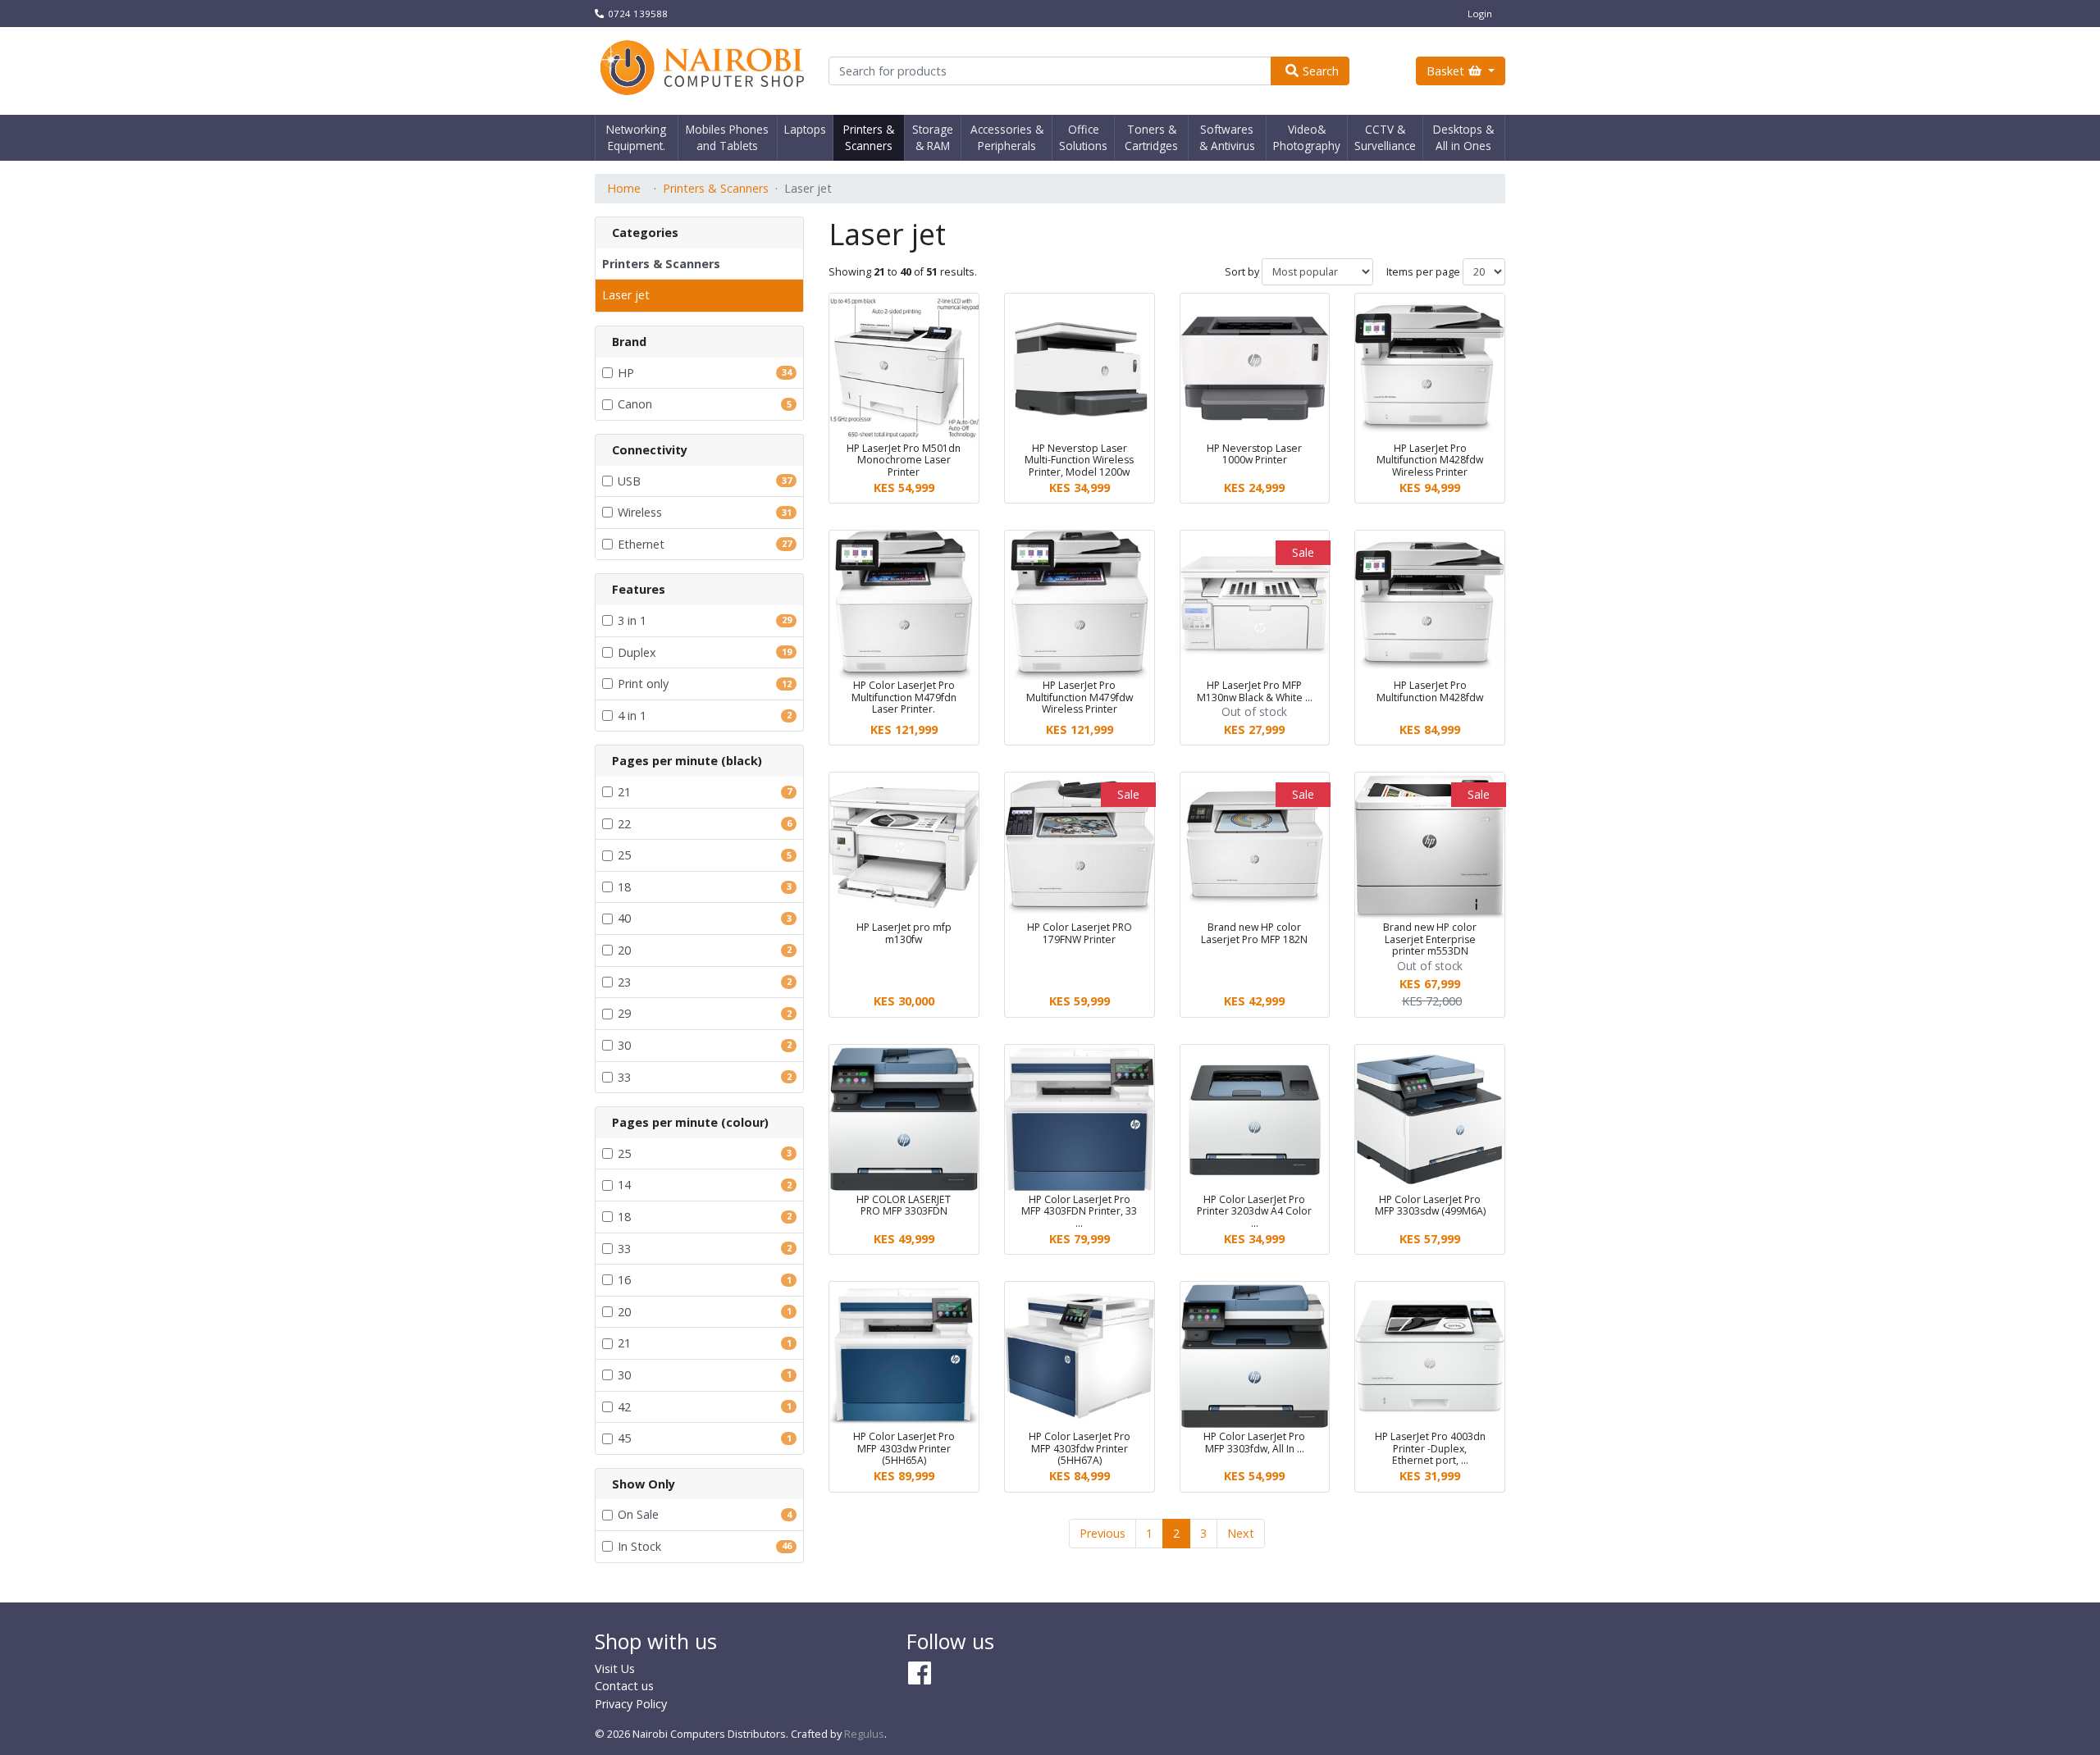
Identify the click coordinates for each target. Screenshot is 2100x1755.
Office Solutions (1083, 137)
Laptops (805, 129)
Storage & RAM (933, 137)
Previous (1102, 1533)
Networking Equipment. (636, 137)
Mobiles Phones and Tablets (727, 137)
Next (1241, 1533)
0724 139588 (638, 14)
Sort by (1242, 272)
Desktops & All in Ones (1463, 137)
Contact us (624, 1686)
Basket (1445, 71)
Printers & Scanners (869, 137)
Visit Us (615, 1668)
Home (624, 188)
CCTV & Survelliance (1385, 137)
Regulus (864, 1734)
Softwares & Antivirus (1227, 137)
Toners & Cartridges (1151, 137)
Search (1321, 71)
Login (1480, 14)
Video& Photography (1307, 137)
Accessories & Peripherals (1007, 137)
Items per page (1423, 272)
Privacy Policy (631, 1704)
